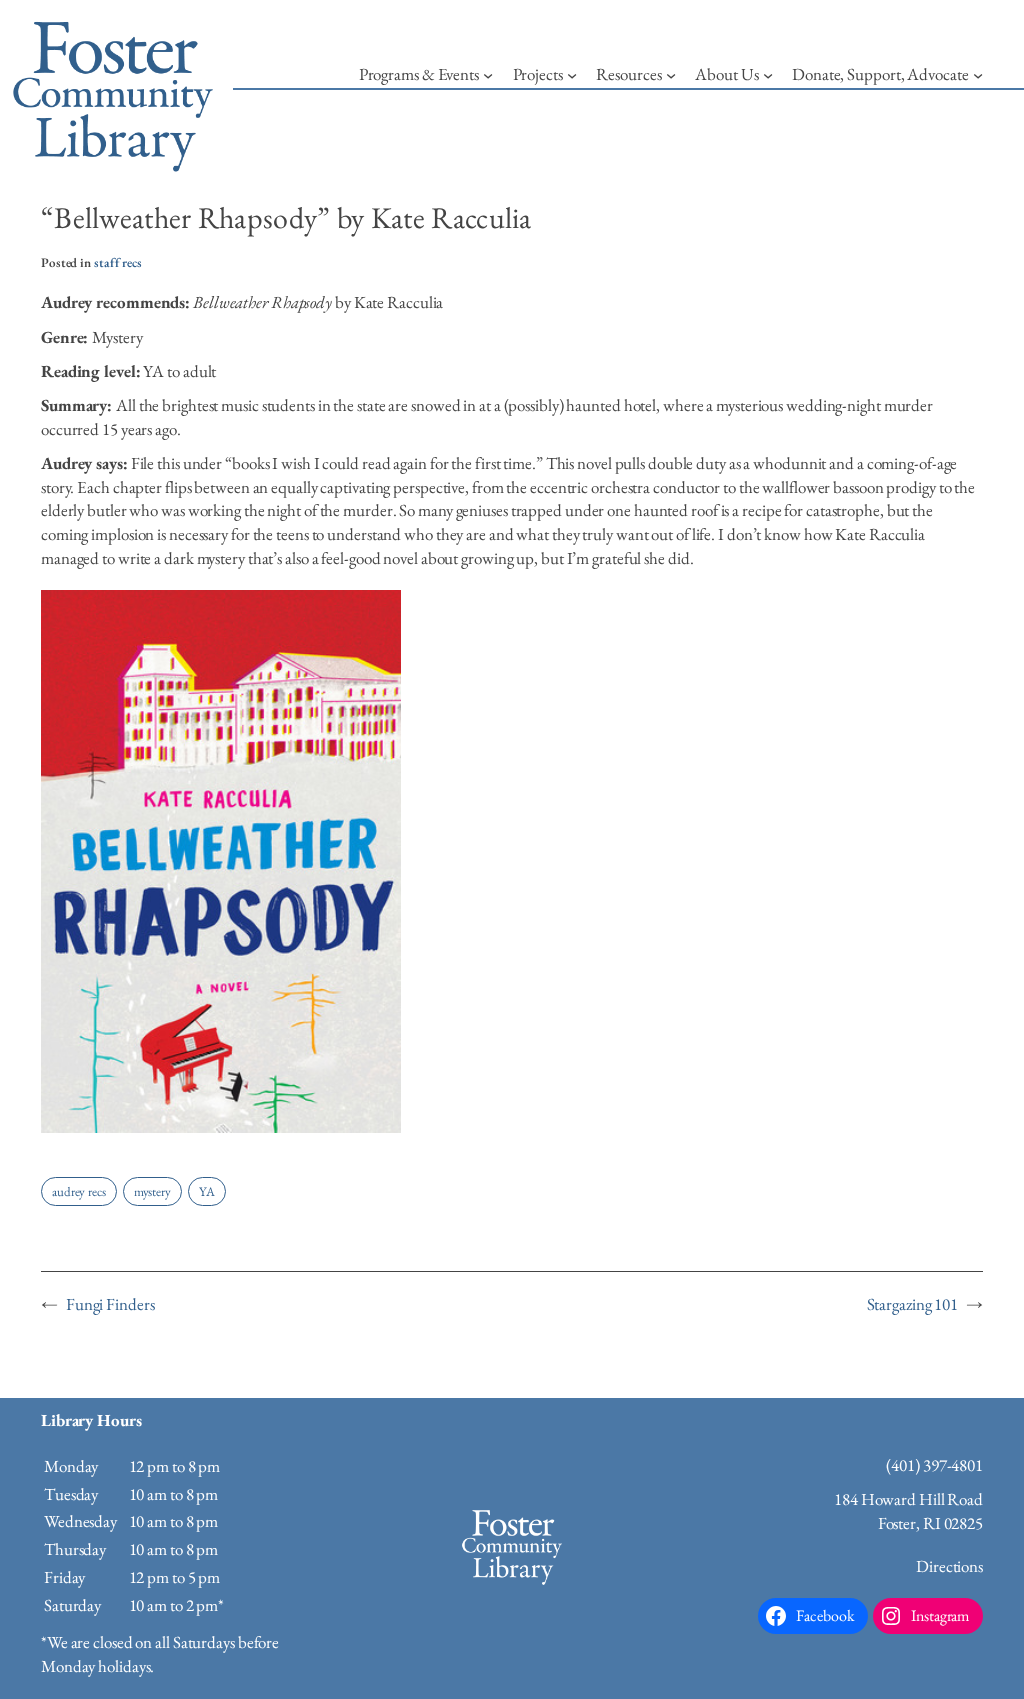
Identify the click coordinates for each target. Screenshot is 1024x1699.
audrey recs (79, 1191)
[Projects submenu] (572, 75)
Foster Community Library (512, 1587)
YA (207, 1191)
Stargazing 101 (913, 1304)
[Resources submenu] (671, 75)
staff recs (118, 262)
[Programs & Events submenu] (488, 75)
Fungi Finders (110, 1304)
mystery (152, 1191)
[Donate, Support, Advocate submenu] (978, 75)
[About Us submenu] (768, 75)
